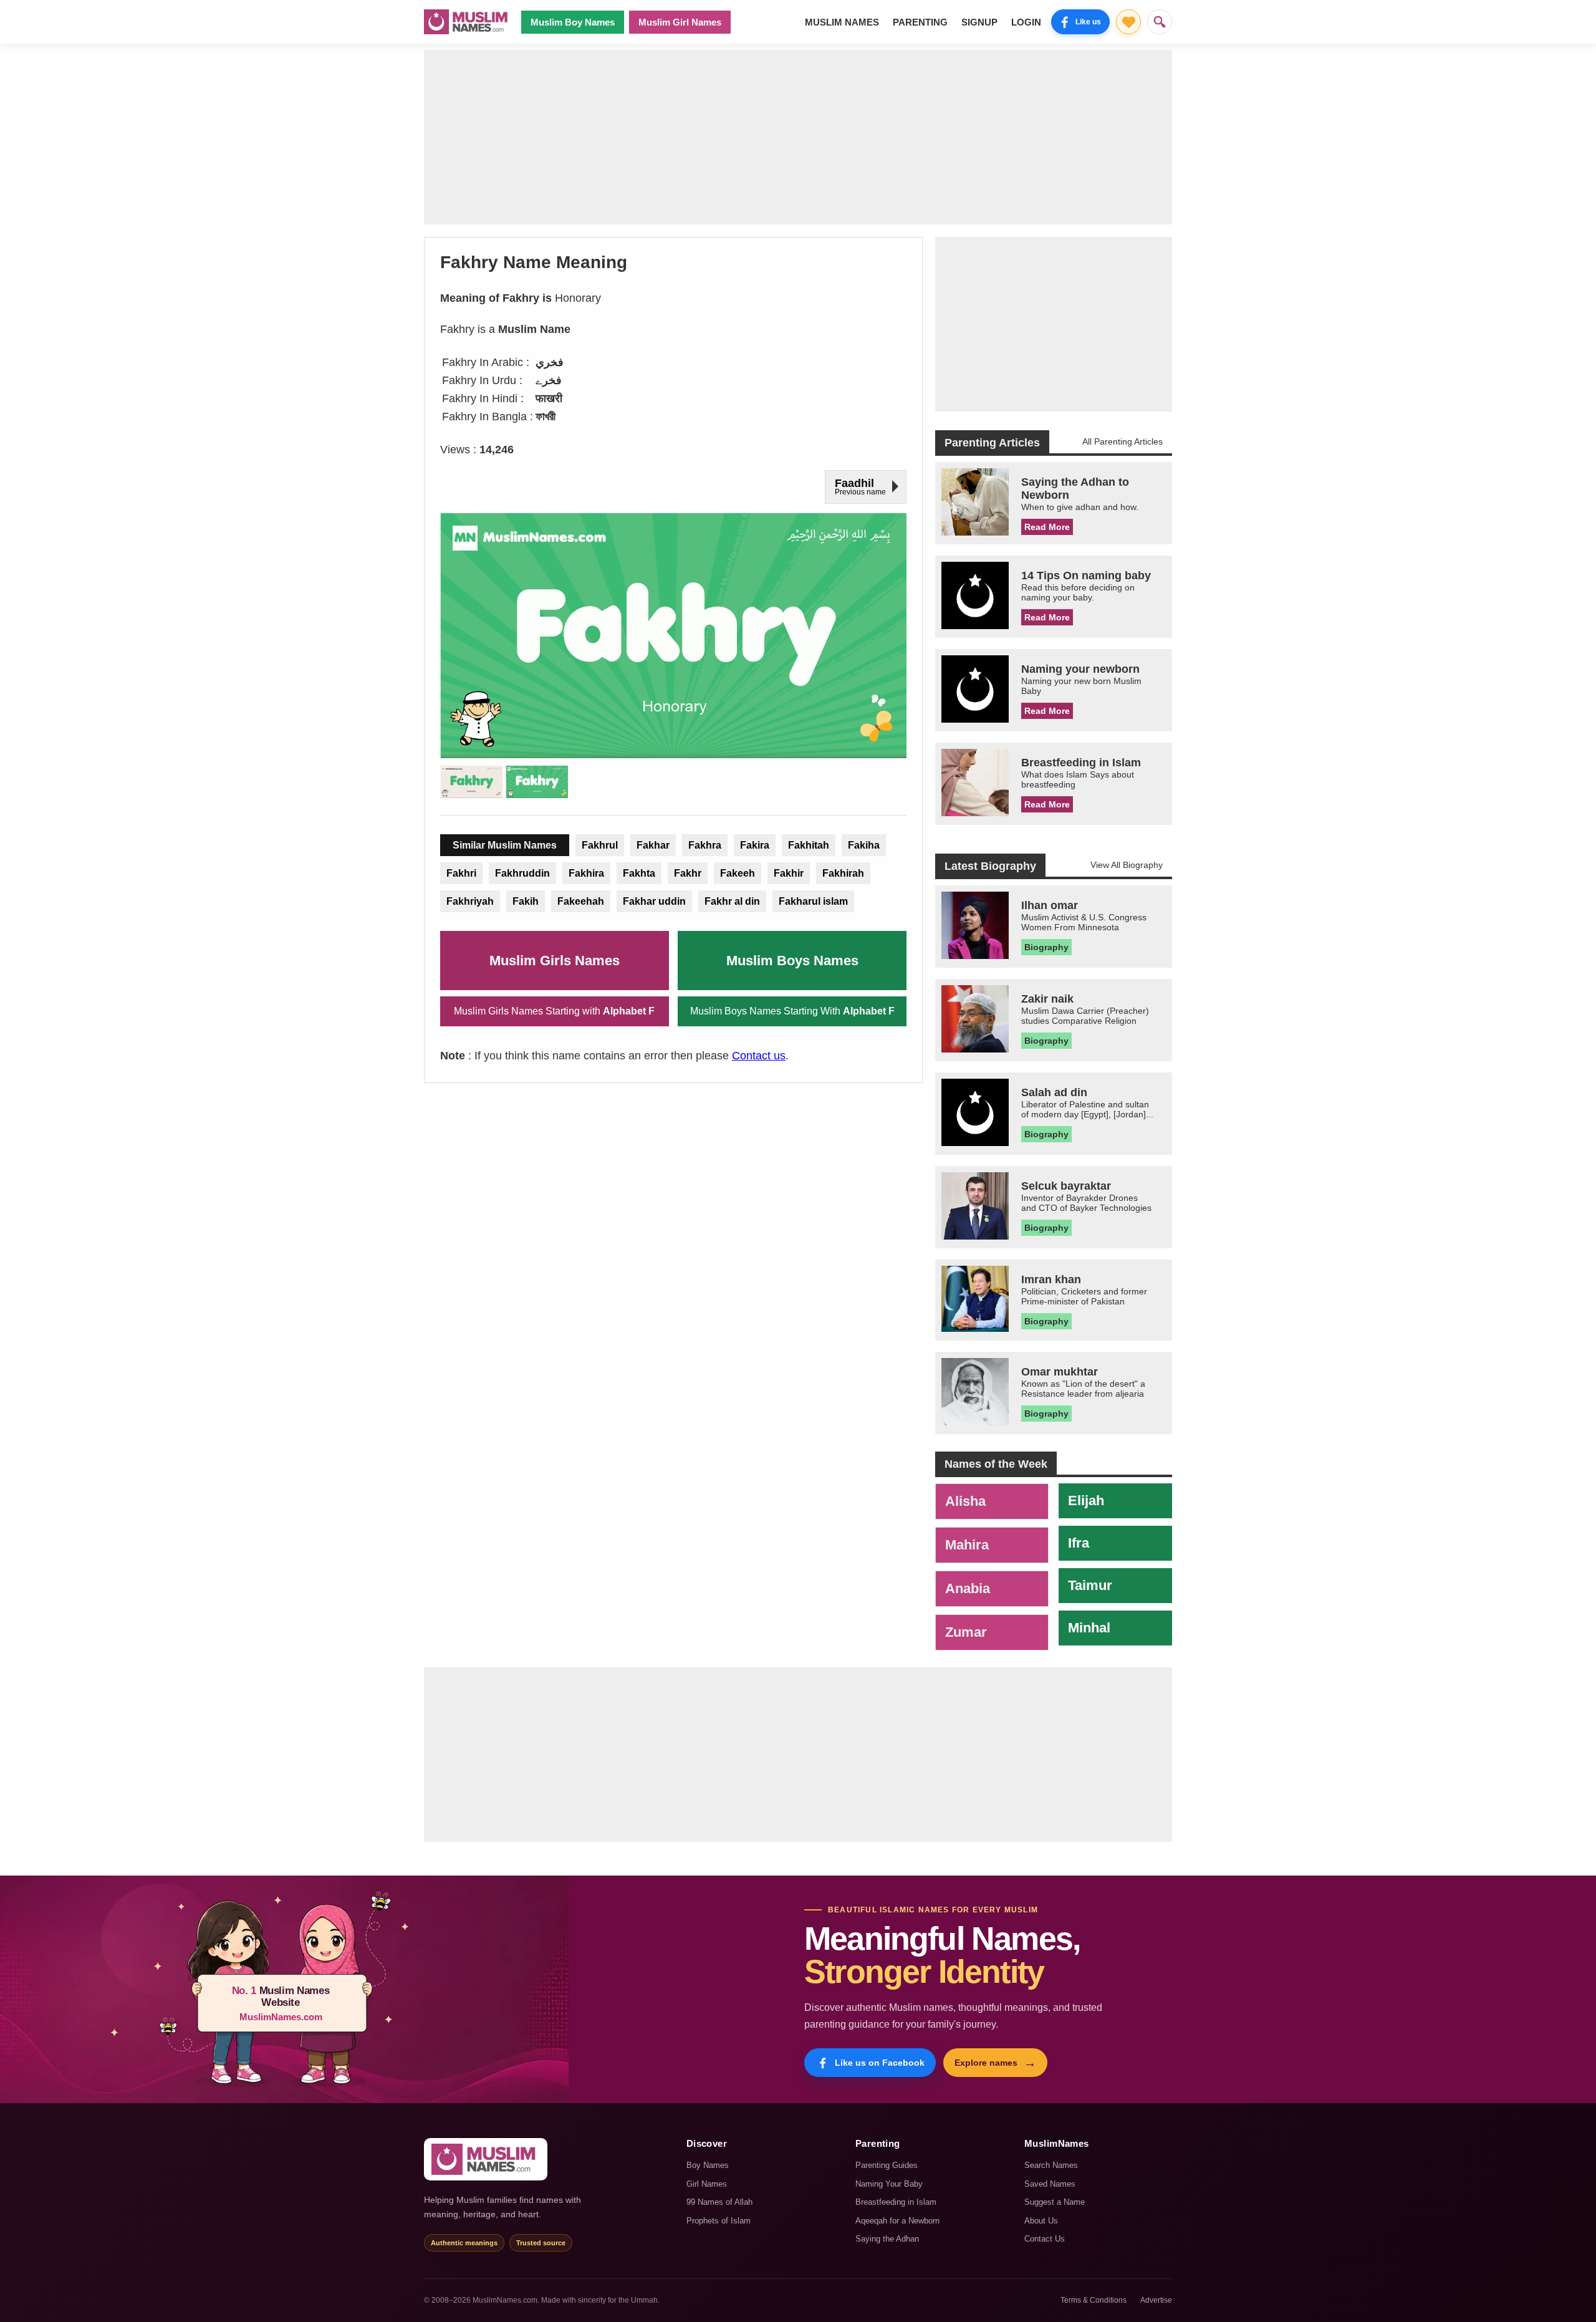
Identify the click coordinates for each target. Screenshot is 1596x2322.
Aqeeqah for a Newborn (897, 2221)
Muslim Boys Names (792, 961)
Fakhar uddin (654, 901)
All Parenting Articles (1122, 441)
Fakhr (688, 873)
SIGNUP (979, 22)
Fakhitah (809, 845)
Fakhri (461, 873)
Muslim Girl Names (680, 22)
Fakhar (653, 845)
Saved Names (1050, 2184)
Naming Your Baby (889, 2184)
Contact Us (1045, 2239)
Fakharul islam (813, 901)
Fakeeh (738, 873)
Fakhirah (843, 873)
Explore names (995, 2063)
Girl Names (707, 2184)
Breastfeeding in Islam (896, 2202)
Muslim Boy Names (573, 22)
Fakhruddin (522, 873)
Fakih (526, 901)
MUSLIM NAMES (842, 22)
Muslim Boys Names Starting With (792, 1011)
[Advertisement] (798, 137)
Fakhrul (600, 845)
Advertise (1156, 2300)
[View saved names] (1128, 22)
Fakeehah (581, 901)
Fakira (755, 845)
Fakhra (705, 845)
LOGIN (1026, 22)
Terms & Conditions (1094, 2300)
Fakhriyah (470, 901)
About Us (1041, 2221)
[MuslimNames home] (486, 2159)
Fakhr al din (732, 901)
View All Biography (1127, 865)
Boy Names (708, 2165)
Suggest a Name (1055, 2202)
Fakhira (586, 873)
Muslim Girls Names (555, 961)
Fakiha (864, 845)
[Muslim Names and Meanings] (468, 22)
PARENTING (920, 22)
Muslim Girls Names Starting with (554, 1011)
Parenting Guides (887, 2165)
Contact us (759, 1056)
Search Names (1051, 2165)
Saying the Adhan (887, 2239)
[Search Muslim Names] (1160, 22)
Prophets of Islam (719, 2221)
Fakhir (789, 873)
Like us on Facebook (880, 2063)
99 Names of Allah (719, 2202)
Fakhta (639, 873)
